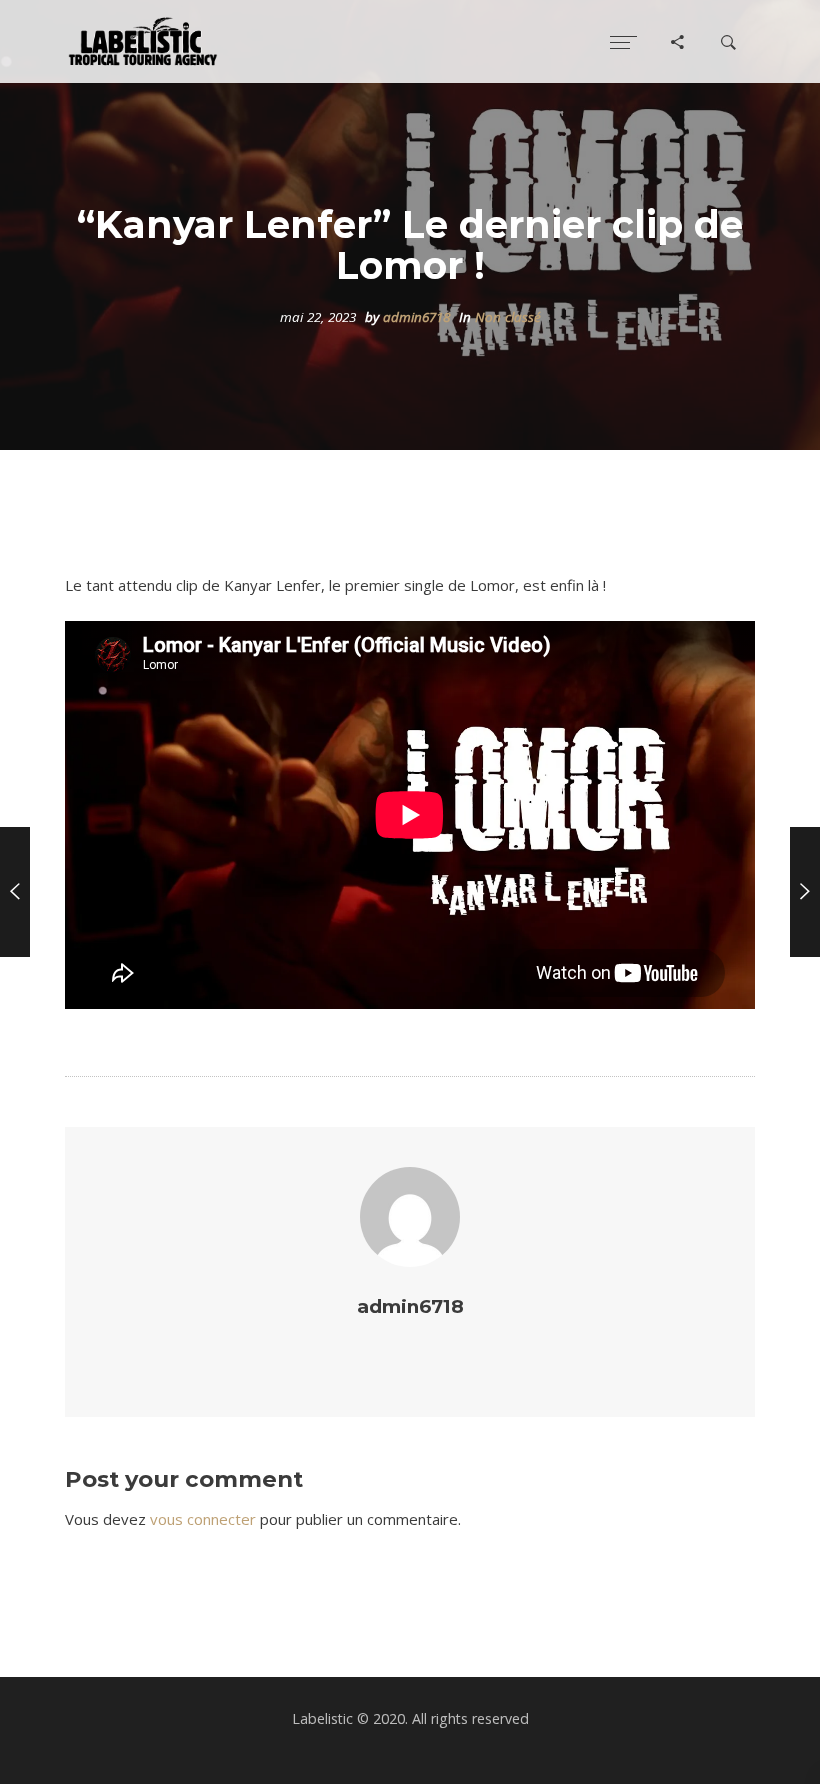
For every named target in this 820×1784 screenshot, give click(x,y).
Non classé (508, 317)
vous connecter (203, 1519)
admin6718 (416, 317)
